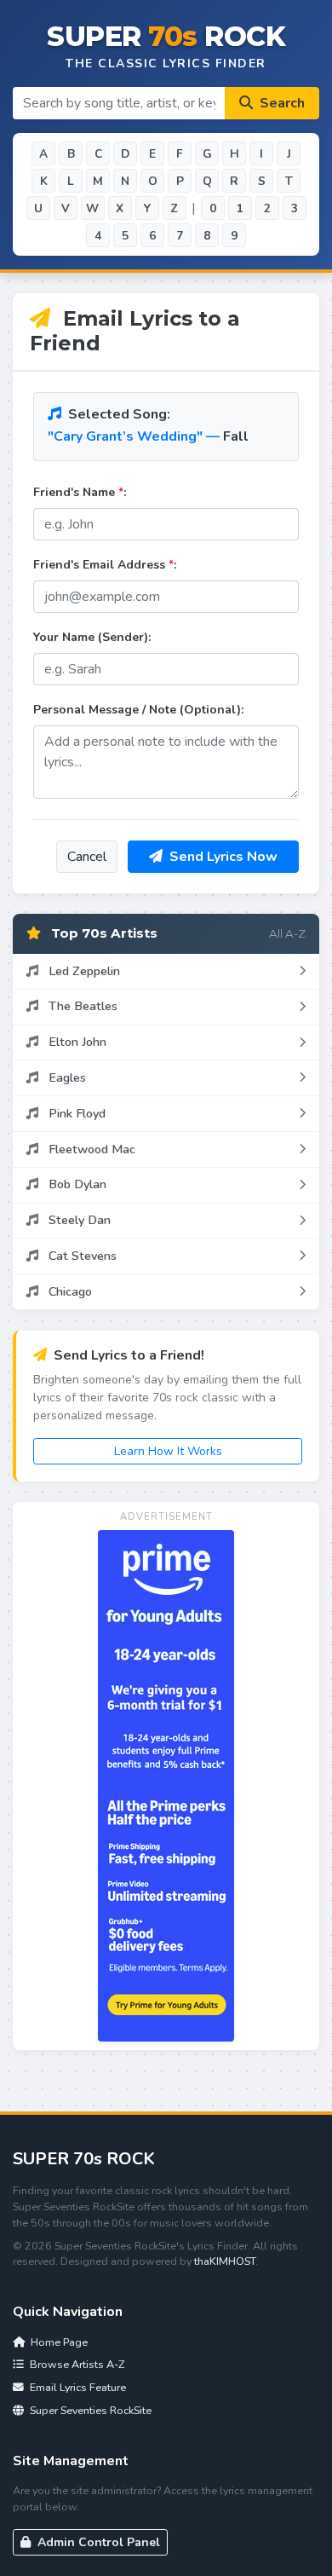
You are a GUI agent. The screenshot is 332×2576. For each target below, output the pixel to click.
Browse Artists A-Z (76, 2364)
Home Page (58, 2342)
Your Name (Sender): (92, 637)
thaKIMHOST (225, 2261)
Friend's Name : (80, 492)
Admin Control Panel (97, 2542)
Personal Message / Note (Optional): (138, 710)
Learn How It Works (168, 1451)
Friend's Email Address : (105, 565)
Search (280, 103)
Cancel (87, 857)
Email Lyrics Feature (77, 2387)
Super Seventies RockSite (89, 2410)
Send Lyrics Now (222, 857)
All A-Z (287, 933)
